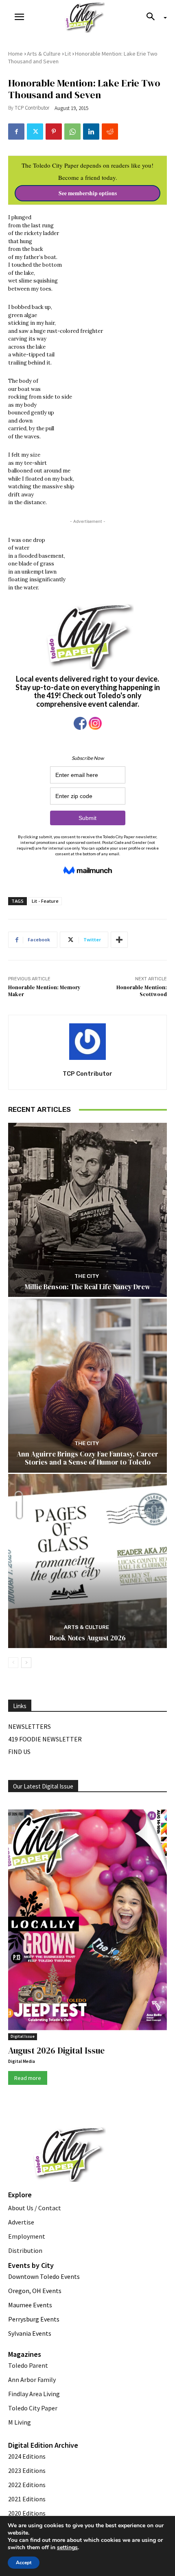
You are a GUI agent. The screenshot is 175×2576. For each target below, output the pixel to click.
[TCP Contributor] (87, 1042)
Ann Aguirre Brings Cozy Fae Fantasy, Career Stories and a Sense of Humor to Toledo (87, 1458)
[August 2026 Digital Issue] (87, 1921)
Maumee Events (30, 2305)
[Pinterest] (54, 132)
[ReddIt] (110, 132)
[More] (119, 940)
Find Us (19, 1752)
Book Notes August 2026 (88, 1638)
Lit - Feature (45, 901)
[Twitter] (35, 132)
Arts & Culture (44, 54)
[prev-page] (13, 1663)
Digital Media (22, 2061)
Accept (24, 2563)
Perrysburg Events (34, 2319)
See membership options (88, 193)
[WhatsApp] (72, 132)
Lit (68, 54)
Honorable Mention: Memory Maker (44, 991)
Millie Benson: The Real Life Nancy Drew (87, 1287)
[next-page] (26, 1663)
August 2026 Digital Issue (56, 2051)
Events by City (31, 2265)
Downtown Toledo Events (44, 2276)
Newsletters (30, 1726)
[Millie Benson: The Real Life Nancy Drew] (87, 1210)
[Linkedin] (91, 132)
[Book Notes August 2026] (87, 1561)
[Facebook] (16, 132)
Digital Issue (23, 2036)
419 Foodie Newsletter (45, 1739)
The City (87, 1276)
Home (15, 54)
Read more (28, 2078)
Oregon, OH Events (35, 2291)
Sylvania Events (30, 2333)
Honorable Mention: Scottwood (142, 991)
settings (67, 2548)
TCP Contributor (32, 108)
